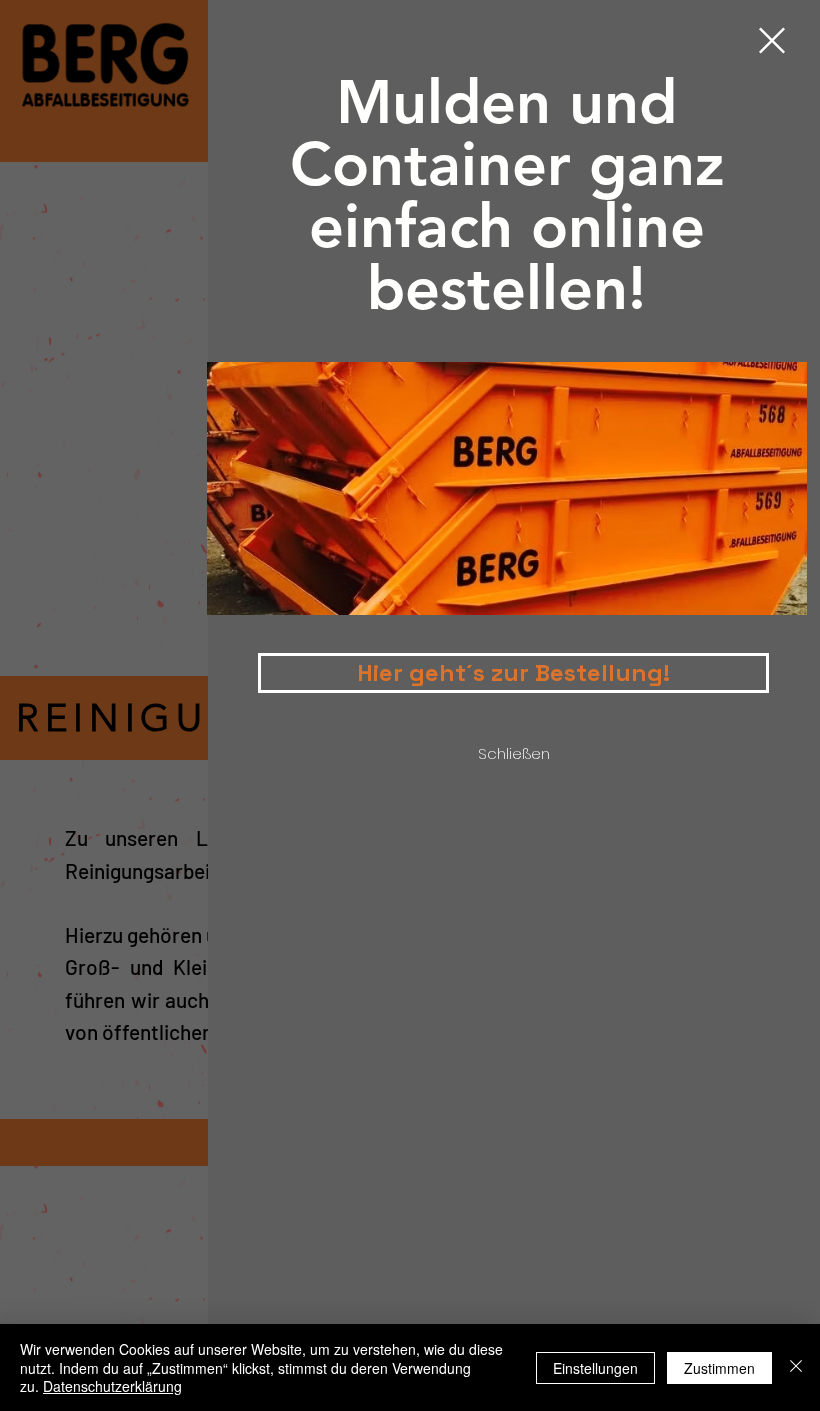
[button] (772, 40)
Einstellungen (595, 1368)
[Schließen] (796, 1367)
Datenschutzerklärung (112, 1386)
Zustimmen (719, 1368)
